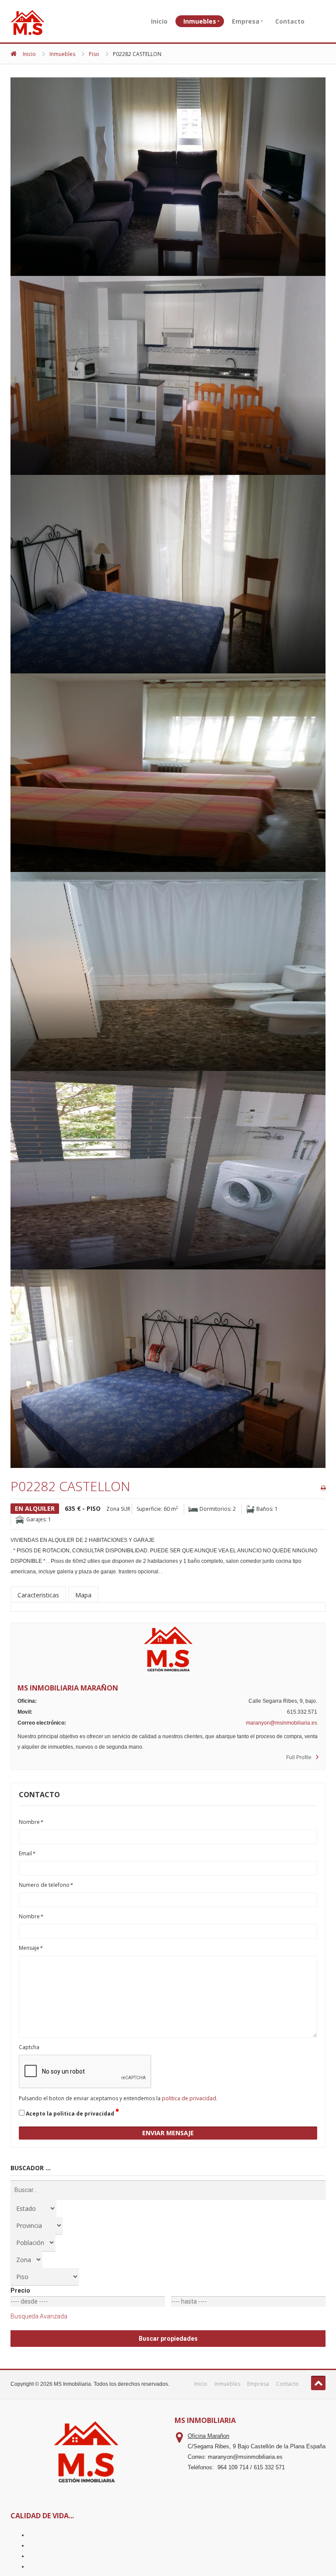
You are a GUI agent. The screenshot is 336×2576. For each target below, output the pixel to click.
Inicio (159, 21)
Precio (20, 2290)
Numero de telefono (46, 1885)
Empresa (246, 21)
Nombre (31, 1822)
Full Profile (299, 1757)
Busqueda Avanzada (39, 2316)
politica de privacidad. (190, 2098)
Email (27, 1853)
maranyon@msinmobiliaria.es (282, 1723)
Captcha (29, 2047)
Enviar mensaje (168, 2133)
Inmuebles (200, 21)
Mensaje (31, 1948)
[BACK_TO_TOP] (318, 2383)
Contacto (290, 21)
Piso (94, 54)
